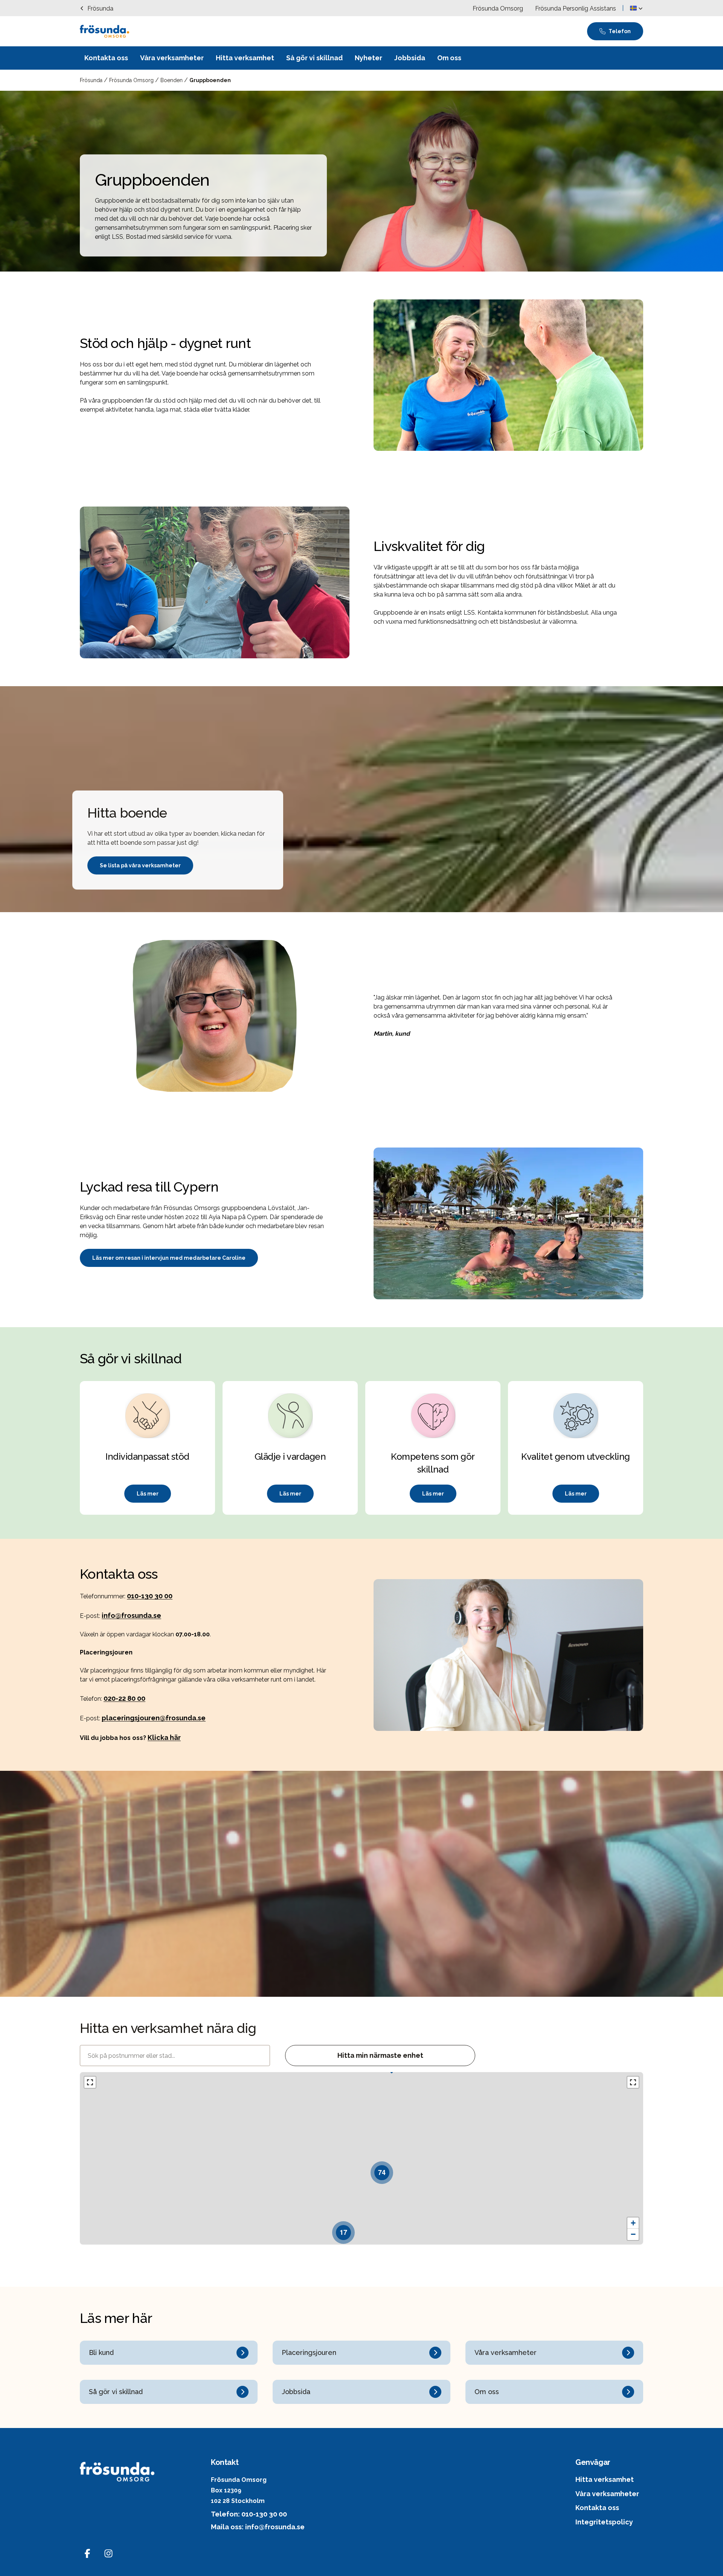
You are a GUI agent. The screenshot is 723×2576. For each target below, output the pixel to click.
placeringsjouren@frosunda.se (154, 1718)
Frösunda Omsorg (132, 80)
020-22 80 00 (124, 1698)
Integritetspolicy (604, 2522)
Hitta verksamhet (605, 2479)
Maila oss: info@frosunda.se (258, 2527)
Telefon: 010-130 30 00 (249, 2514)
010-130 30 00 (150, 1596)
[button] (636, 8)
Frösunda (92, 80)
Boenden (172, 80)
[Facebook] (87, 2553)
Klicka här (164, 1737)
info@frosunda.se (131, 1615)
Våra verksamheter (607, 2494)
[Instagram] (108, 2553)
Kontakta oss (597, 2508)
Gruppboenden (210, 80)
